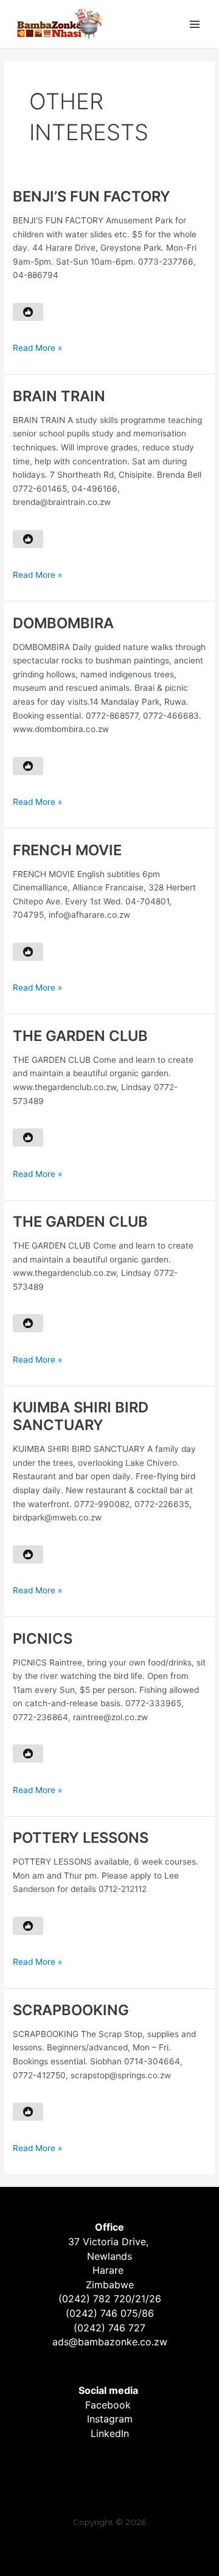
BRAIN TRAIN (59, 396)
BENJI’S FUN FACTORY (92, 196)
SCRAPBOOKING (71, 2010)
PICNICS (43, 1639)
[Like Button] (28, 312)
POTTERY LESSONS (81, 1838)
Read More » (37, 349)
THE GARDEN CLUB (80, 1036)
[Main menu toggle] (195, 24)
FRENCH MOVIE (67, 850)
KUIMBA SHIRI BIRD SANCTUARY (81, 1416)
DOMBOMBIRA (63, 623)
